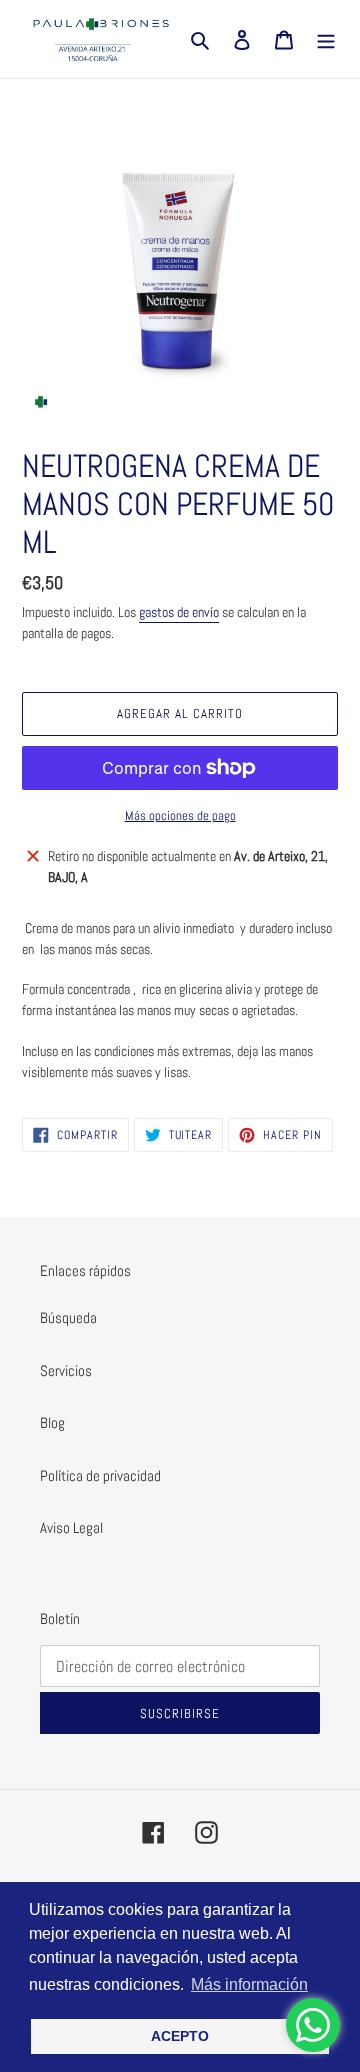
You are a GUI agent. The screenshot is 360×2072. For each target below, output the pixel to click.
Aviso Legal (71, 1527)
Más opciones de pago (180, 815)
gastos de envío (179, 612)
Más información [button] (249, 1984)
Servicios (66, 1370)
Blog (52, 1422)
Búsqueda (68, 1317)
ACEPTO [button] (180, 2036)
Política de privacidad (100, 1475)
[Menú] (326, 39)
